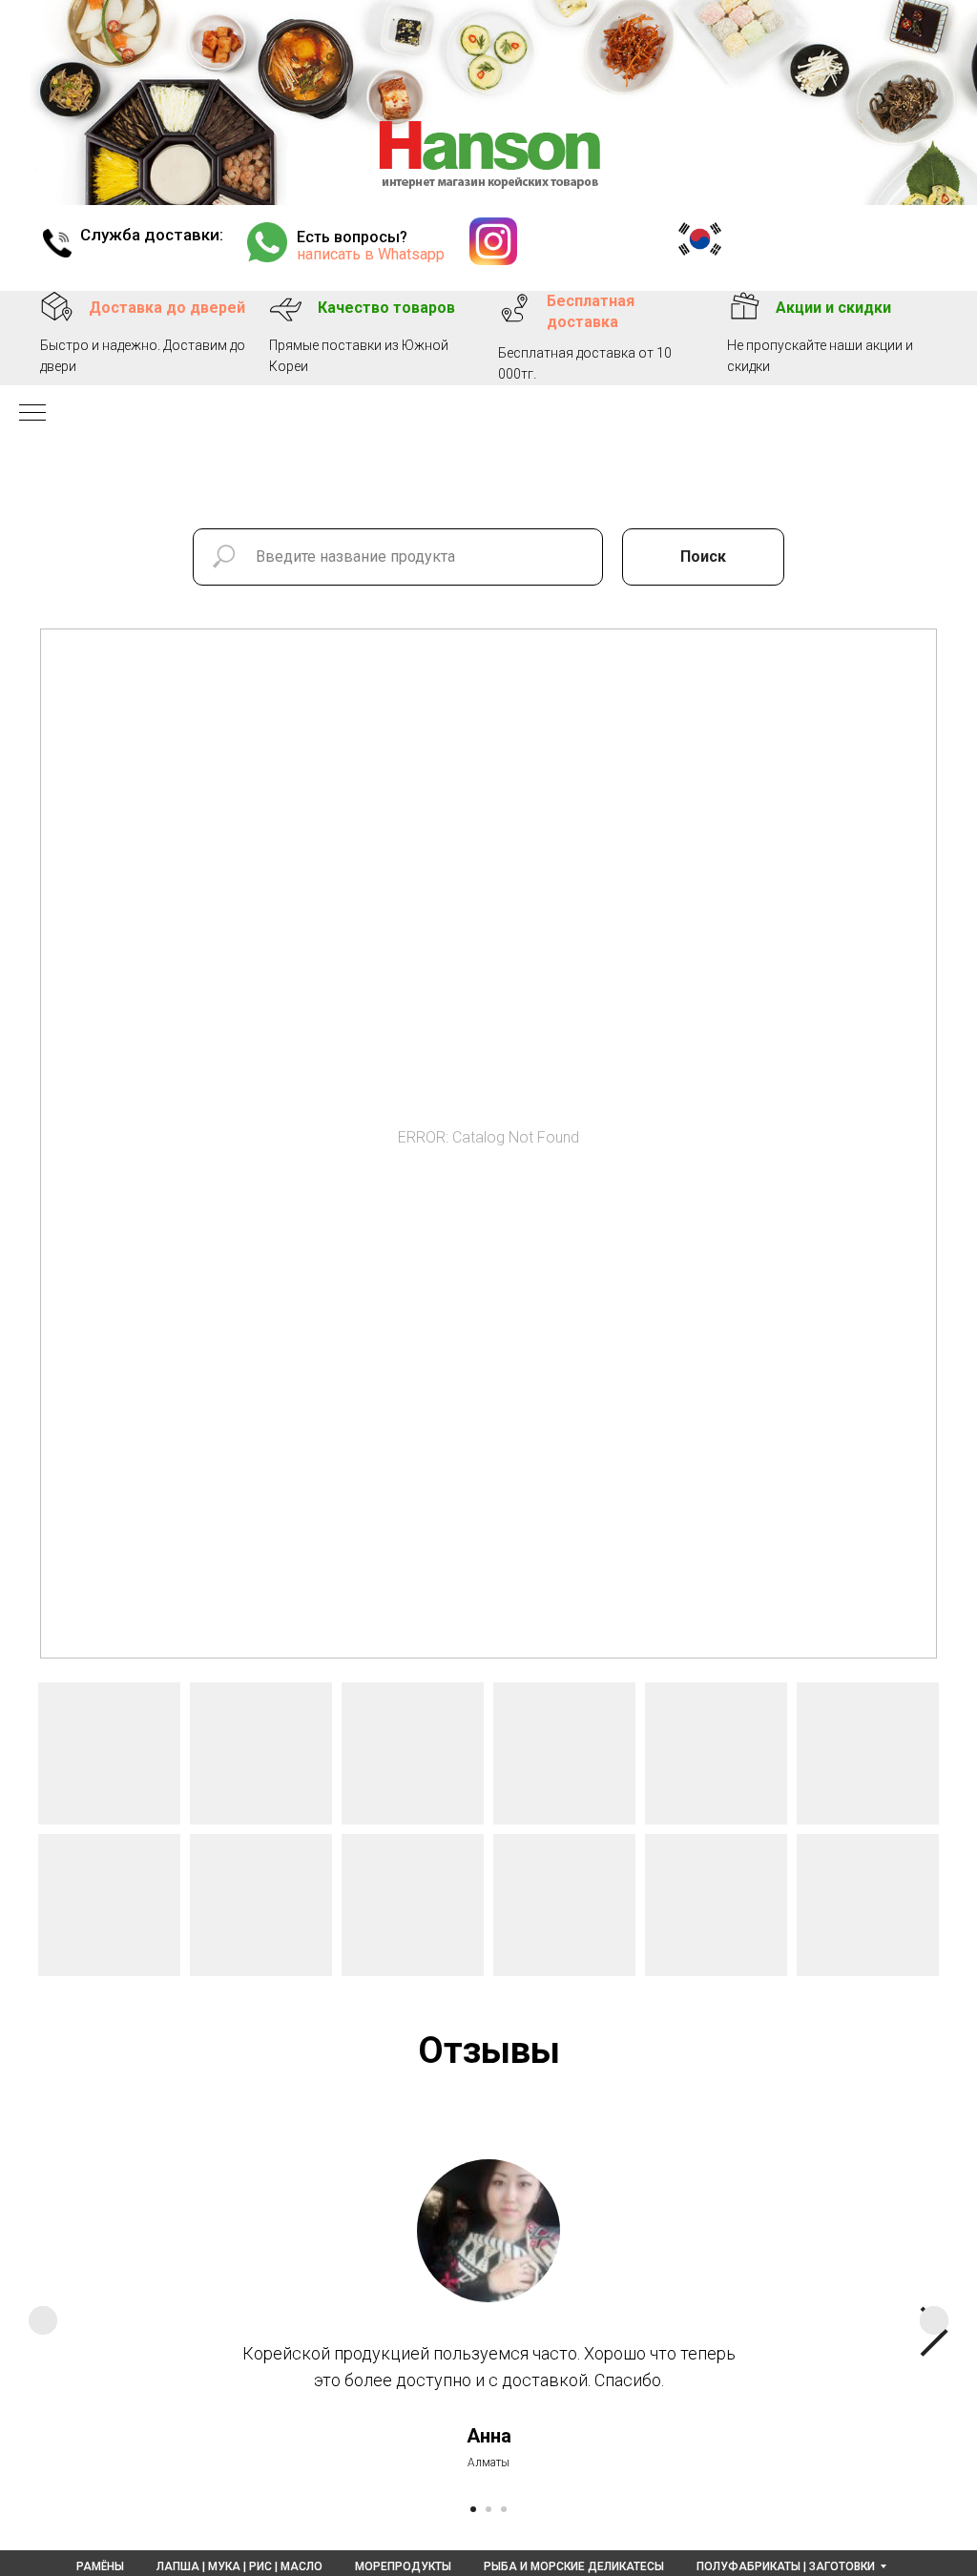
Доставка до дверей (167, 308)
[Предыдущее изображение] (43, 2320)
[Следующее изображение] (934, 2320)
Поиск (703, 556)
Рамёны (100, 2566)
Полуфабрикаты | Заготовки (786, 2566)
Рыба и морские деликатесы (574, 2566)
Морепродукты (403, 2566)
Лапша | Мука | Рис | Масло (239, 2566)
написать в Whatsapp (371, 254)
